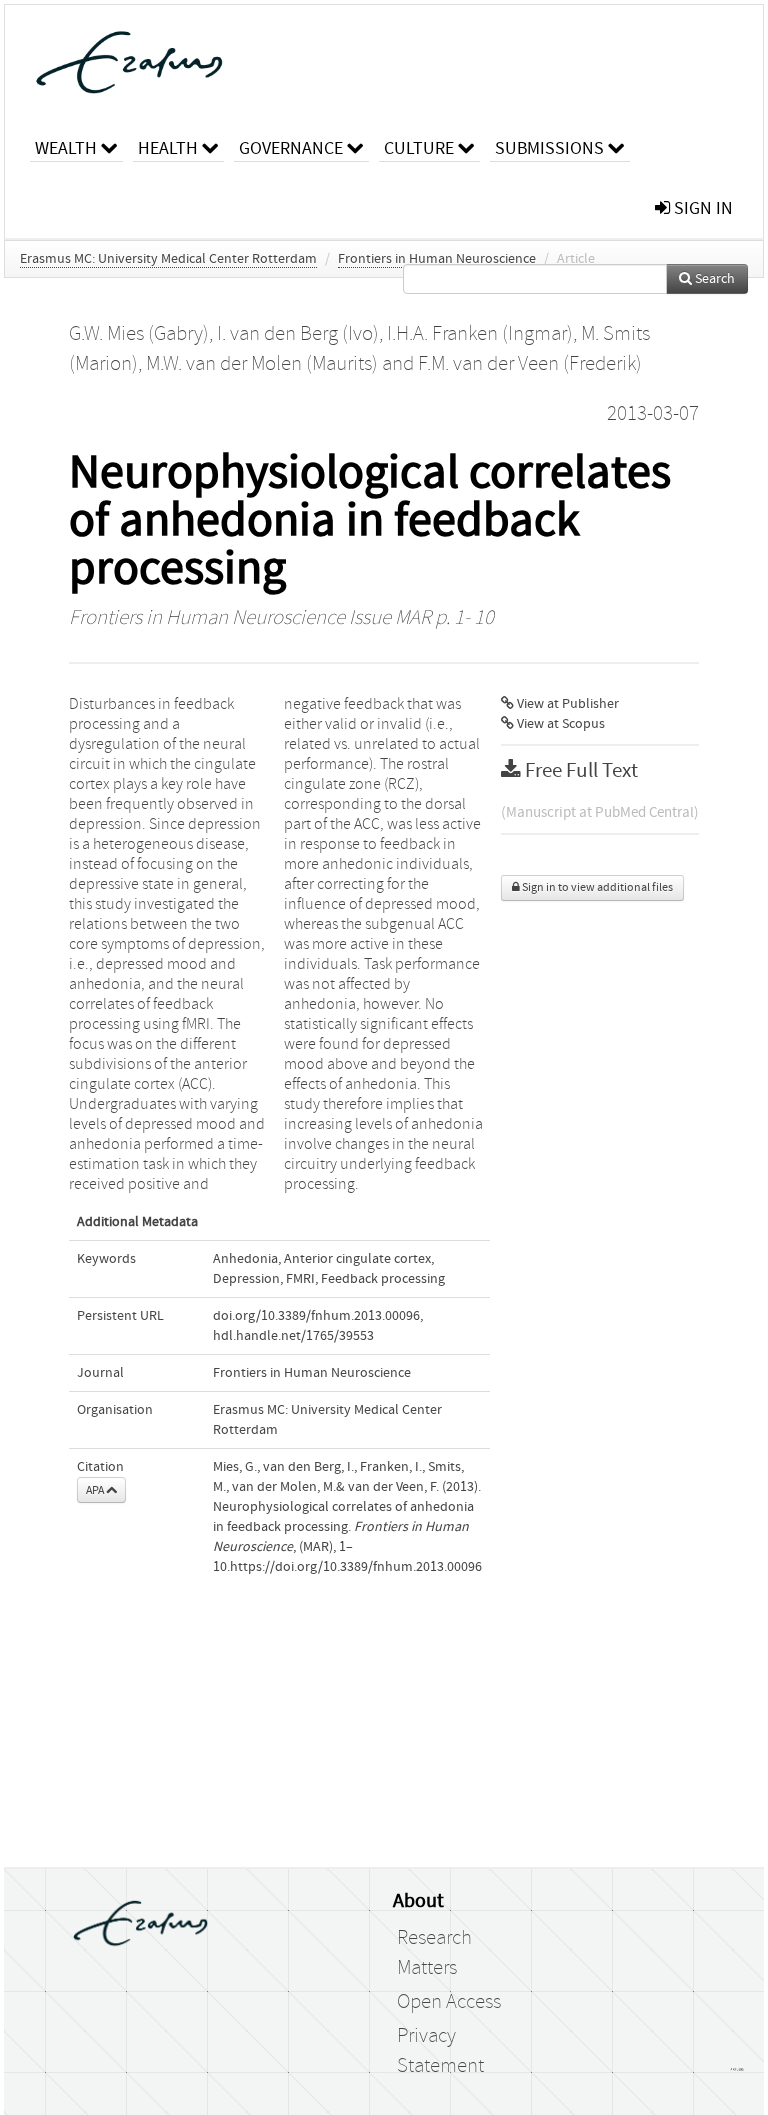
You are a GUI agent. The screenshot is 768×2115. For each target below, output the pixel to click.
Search (713, 279)
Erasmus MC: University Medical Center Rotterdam (168, 259)
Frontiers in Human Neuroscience (437, 259)
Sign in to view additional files (596, 887)
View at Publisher (566, 704)
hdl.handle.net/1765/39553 (293, 1336)
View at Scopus (559, 724)
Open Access (449, 2002)
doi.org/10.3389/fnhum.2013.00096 (316, 1316)
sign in (701, 208)
